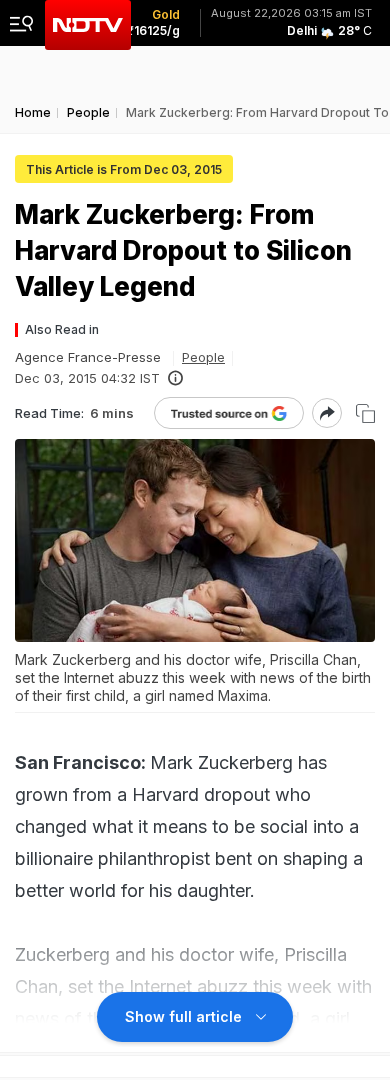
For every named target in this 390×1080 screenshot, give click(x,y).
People (203, 357)
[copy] (365, 413)
